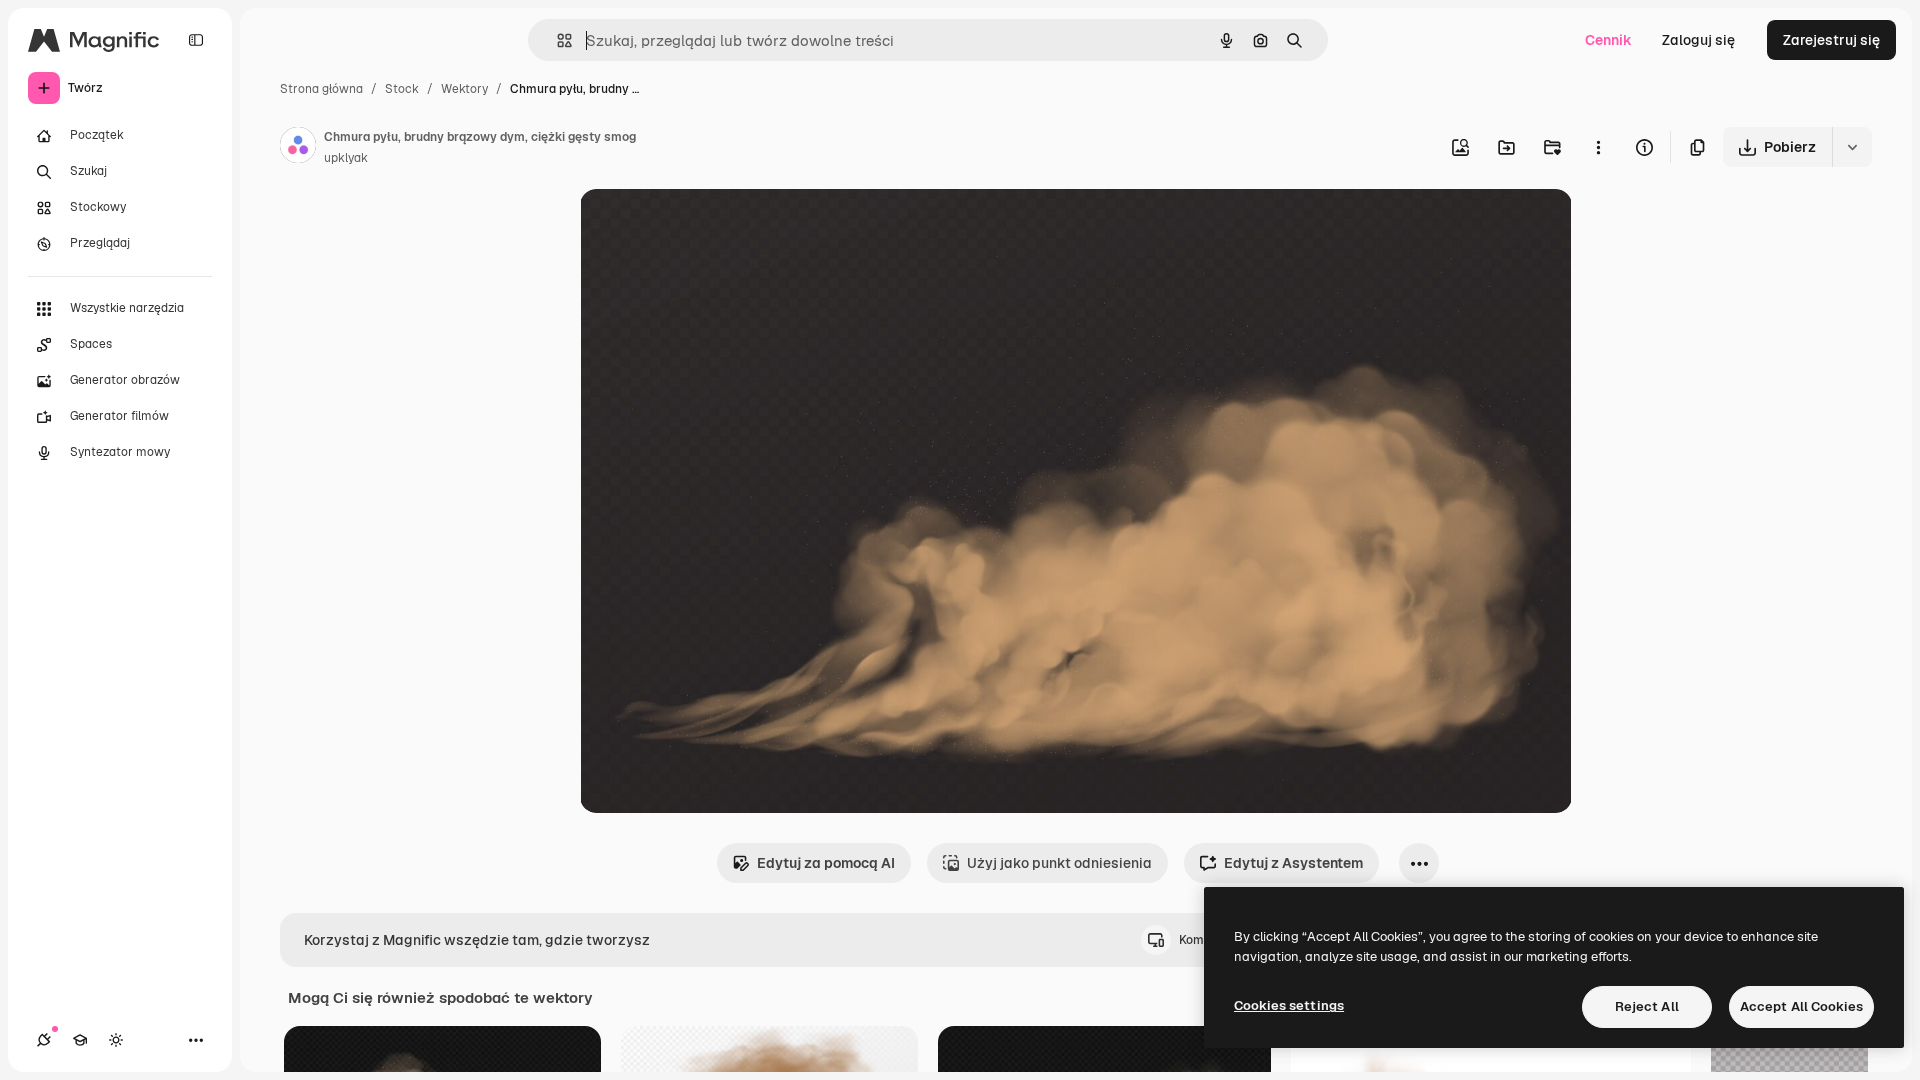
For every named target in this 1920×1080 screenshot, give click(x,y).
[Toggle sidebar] (196, 40)
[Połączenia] (44, 1040)
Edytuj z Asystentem (1293, 863)
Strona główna (321, 89)
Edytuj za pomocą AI (826, 863)
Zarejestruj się (1831, 40)
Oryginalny (718, 227)
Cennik (1608, 40)
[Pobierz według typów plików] (1852, 147)
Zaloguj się (1698, 40)
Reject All (1647, 1006)
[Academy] (80, 1040)
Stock (402, 89)
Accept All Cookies (1801, 1006)
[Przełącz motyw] (116, 1040)
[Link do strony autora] (298, 148)
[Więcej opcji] (1598, 147)
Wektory (464, 89)
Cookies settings (1289, 1005)
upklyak (346, 158)
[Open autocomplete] (556, 40)
